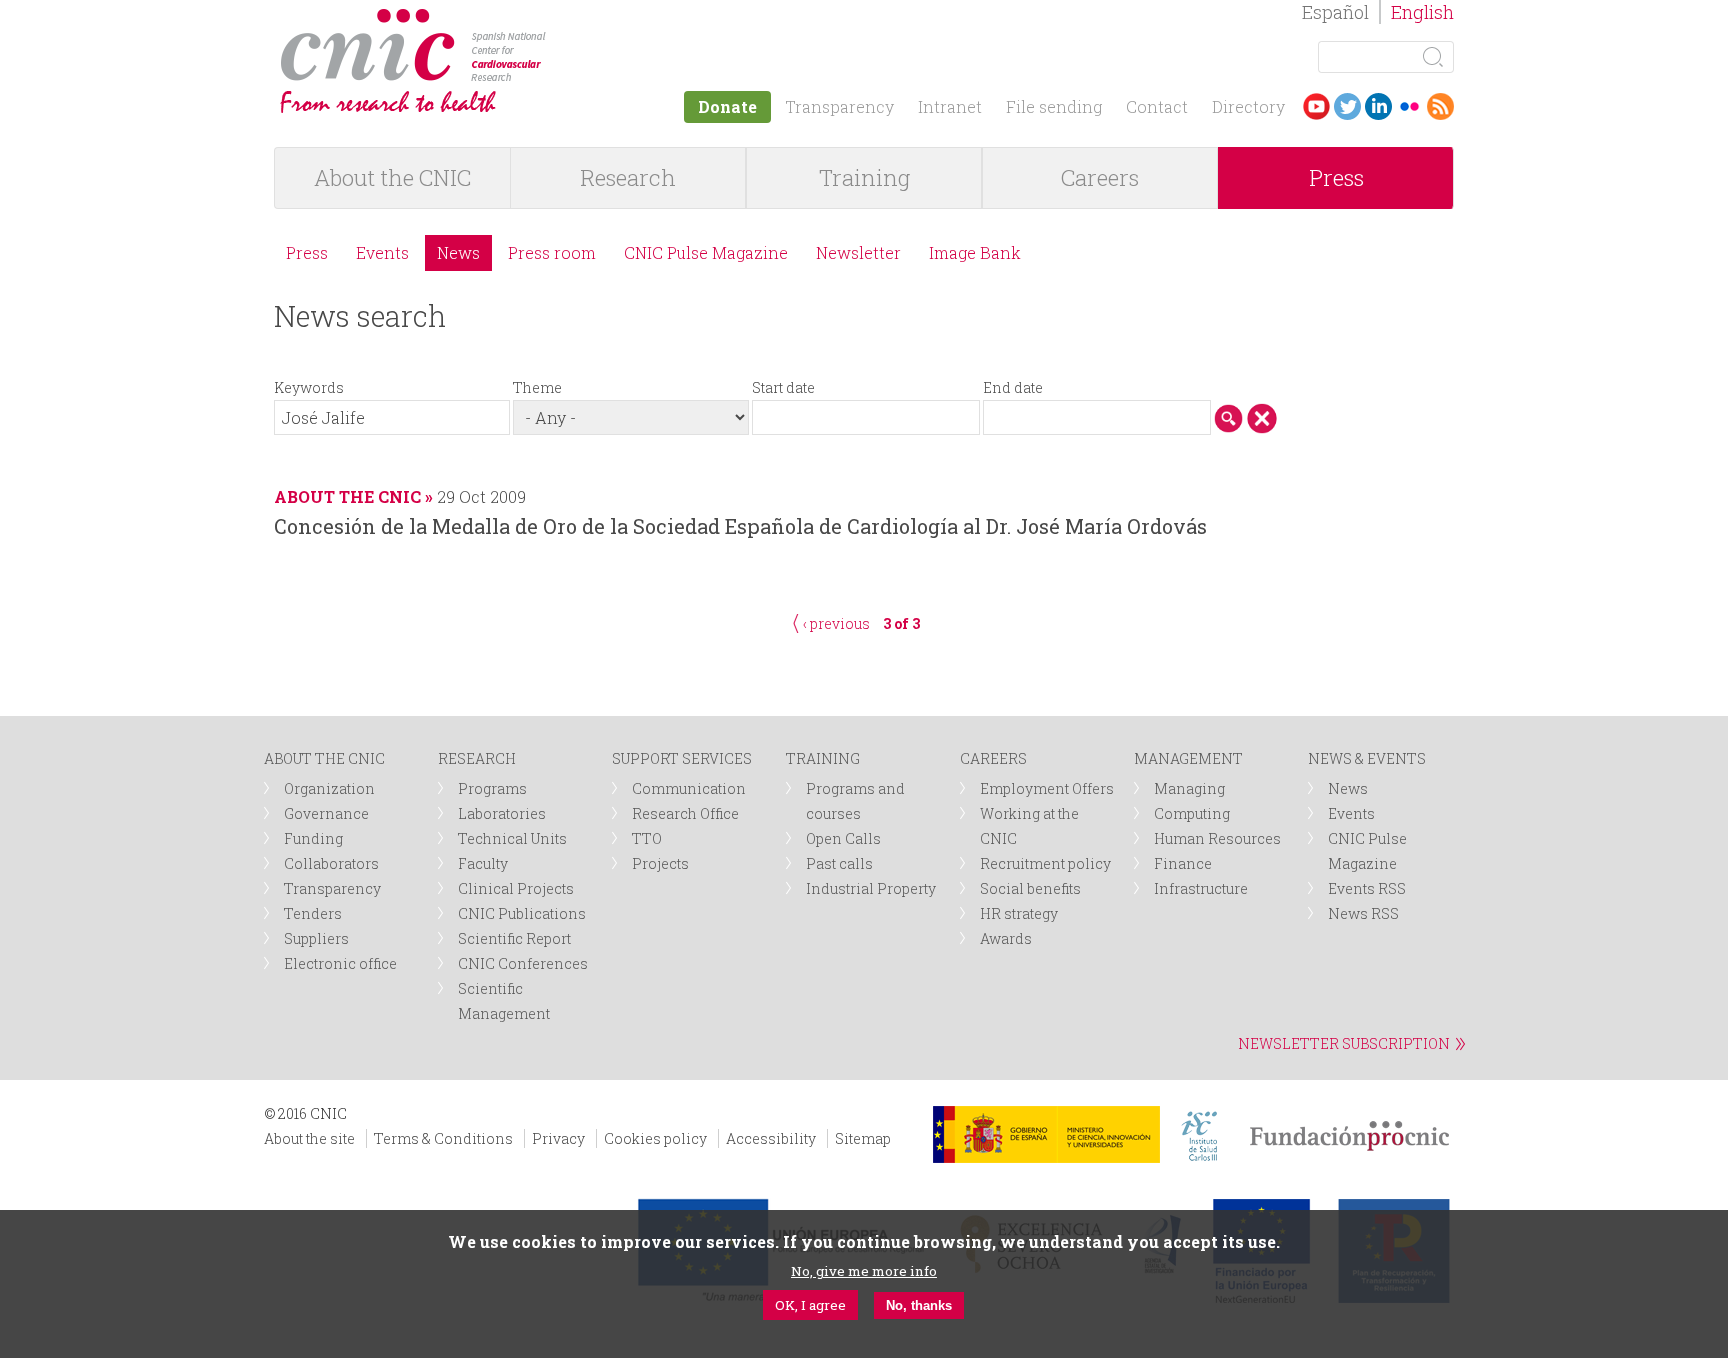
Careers (1100, 177)
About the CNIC (392, 177)
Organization (329, 788)
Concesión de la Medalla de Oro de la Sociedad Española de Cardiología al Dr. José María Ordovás (740, 526)
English (1422, 12)
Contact (1157, 106)
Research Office (685, 813)
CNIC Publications (522, 913)
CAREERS (993, 758)
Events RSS (1367, 888)
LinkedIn (1378, 106)
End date (1013, 387)
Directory (1248, 106)
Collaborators (331, 863)
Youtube (1316, 106)
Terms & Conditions (443, 1138)
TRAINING (823, 758)
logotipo (560, 18)
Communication (689, 788)
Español (1335, 12)
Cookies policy (655, 1138)
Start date (783, 387)
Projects (660, 863)
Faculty (483, 863)
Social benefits (1030, 888)
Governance (326, 813)
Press (1336, 177)
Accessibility (771, 1138)
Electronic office (340, 963)
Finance (1183, 863)
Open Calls (843, 838)
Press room (552, 252)
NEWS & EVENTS (1367, 758)
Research (628, 177)
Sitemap (863, 1138)
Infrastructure (1201, 888)
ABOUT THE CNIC (324, 758)
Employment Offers (1047, 788)
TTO (647, 838)
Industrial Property (871, 888)
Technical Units (512, 838)
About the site (309, 1138)
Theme (537, 387)
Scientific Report (514, 938)
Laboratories (502, 813)
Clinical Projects (516, 888)
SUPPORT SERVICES (682, 758)
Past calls (839, 863)
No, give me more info (864, 1271)
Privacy (558, 1138)
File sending (1054, 106)
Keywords (309, 387)
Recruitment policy (1045, 863)
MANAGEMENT (1188, 758)
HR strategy (1019, 913)
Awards (1006, 938)
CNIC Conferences (523, 963)
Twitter (1347, 106)
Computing (1192, 813)
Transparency (839, 106)
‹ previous (836, 623)
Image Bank (975, 252)
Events (382, 252)
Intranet (950, 106)
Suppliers (316, 938)
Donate (727, 106)
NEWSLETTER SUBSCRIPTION (1344, 1043)
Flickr (1409, 106)
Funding (313, 838)
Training (864, 177)
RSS (1440, 106)
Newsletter (858, 252)
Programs (492, 788)
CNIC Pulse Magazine (706, 252)
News (458, 252)
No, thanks (919, 1305)
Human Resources (1217, 838)
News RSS (1363, 913)
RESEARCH (477, 758)
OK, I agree (810, 1305)
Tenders (313, 913)
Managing (1189, 788)
